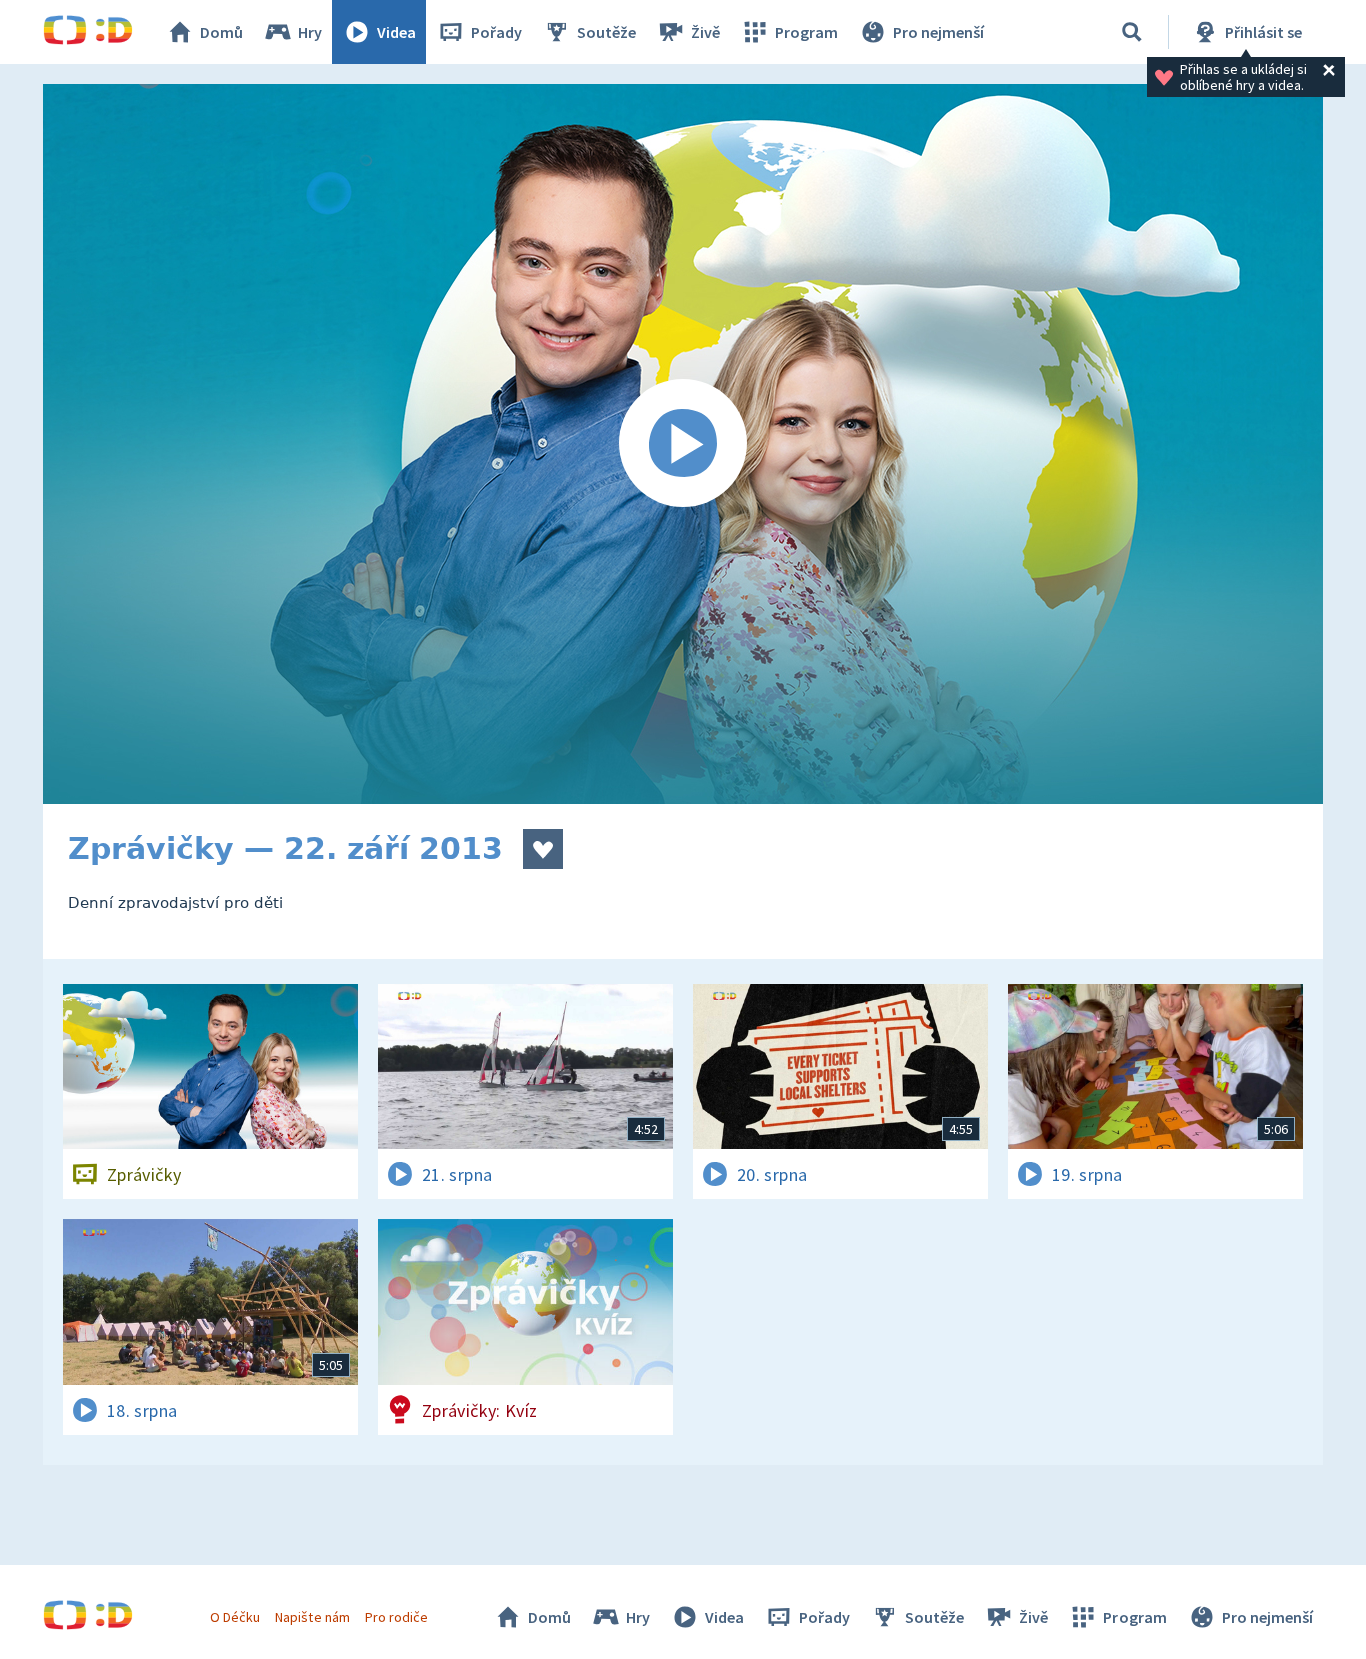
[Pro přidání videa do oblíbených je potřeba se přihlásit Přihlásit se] (543, 849)
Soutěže (606, 32)
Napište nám (312, 1617)
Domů (221, 32)
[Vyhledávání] (1132, 32)
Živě (705, 32)
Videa (396, 32)
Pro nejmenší (938, 32)
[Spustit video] (683, 444)
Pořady (496, 32)
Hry (310, 32)
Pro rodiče (396, 1617)
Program (806, 32)
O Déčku (235, 1617)
